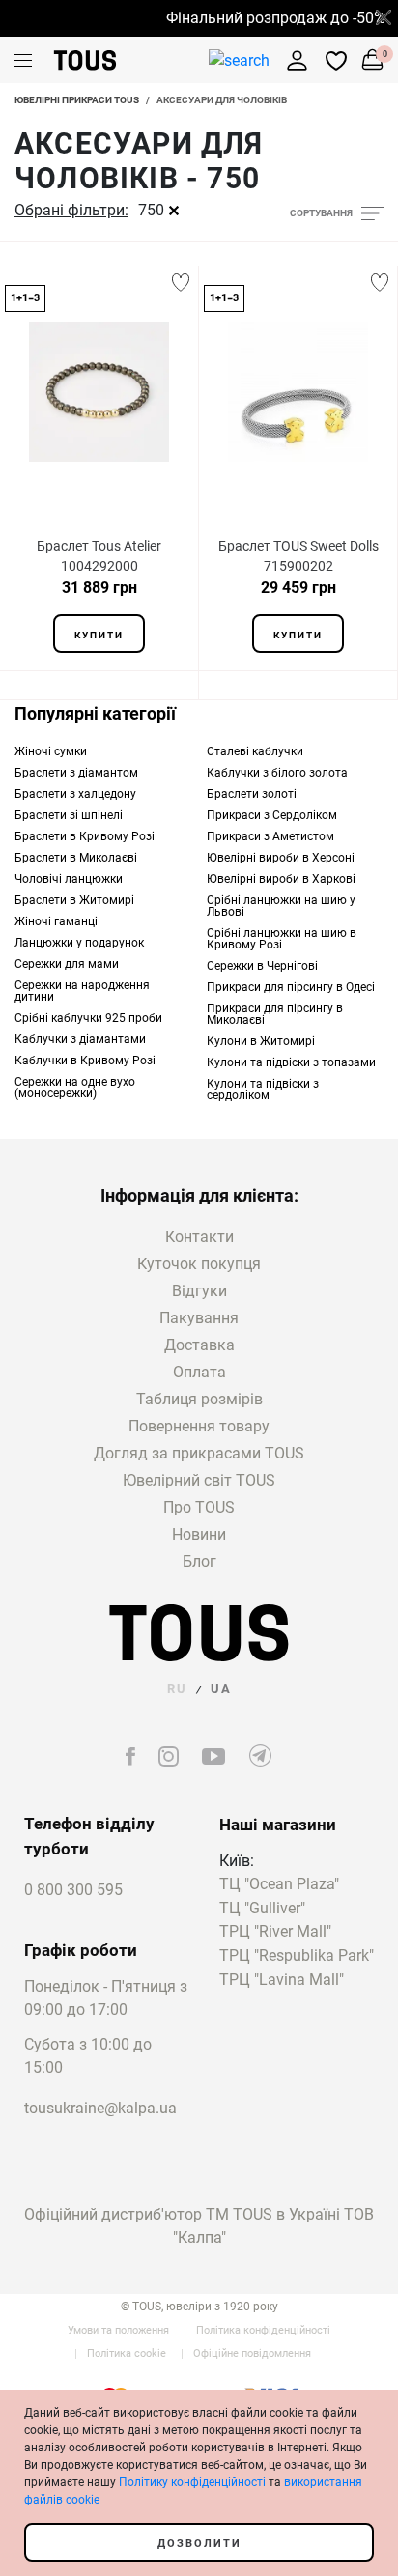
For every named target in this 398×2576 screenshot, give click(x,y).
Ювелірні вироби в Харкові (281, 879)
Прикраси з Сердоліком (272, 815)
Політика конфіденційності (263, 2330)
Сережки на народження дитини (82, 991)
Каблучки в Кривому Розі (85, 1061)
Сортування (321, 213)
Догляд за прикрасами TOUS (199, 1453)
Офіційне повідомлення (252, 2353)
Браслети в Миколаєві (76, 858)
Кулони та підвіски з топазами (291, 1062)
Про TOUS (199, 1507)
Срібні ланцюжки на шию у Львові (281, 906)
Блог (199, 1561)
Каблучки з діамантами (80, 1039)
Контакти (199, 1237)
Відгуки (199, 1291)
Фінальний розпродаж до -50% (267, 18)
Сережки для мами (67, 964)
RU (177, 1689)
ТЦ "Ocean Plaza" (279, 1885)
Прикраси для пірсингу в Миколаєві (275, 1014)
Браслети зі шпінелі (69, 815)
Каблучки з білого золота (277, 773)
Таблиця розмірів (199, 1399)
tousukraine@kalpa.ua (100, 2108)
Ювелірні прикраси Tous (77, 100)
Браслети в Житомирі (74, 900)
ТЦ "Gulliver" (262, 1909)
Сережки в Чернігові (262, 966)
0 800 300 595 (73, 1890)
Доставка (199, 1345)
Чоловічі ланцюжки (69, 879)
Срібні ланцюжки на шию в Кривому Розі (282, 939)
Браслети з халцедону (75, 794)
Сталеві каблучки (255, 751)
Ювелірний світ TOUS (199, 1480)
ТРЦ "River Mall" (275, 1932)
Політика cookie (127, 2353)
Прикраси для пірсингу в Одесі (291, 987)
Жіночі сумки (51, 751)
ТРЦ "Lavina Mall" (282, 1981)
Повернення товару (199, 1426)
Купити (99, 635)
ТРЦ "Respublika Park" (297, 1956)
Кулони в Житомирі (261, 1041)
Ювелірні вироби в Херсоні (281, 858)
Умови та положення (118, 2330)
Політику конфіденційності (192, 2482)
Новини (199, 1534)
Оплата (199, 1372)
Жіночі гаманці (56, 921)
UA (221, 1689)
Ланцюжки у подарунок (79, 943)
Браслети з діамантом (76, 773)
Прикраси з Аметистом (270, 836)
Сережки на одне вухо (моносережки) (75, 1088)
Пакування (199, 1318)
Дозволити (199, 2544)
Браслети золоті (252, 794)
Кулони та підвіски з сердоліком (263, 1090)
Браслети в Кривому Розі (85, 836)
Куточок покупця (199, 1264)
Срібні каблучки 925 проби (88, 1018)
